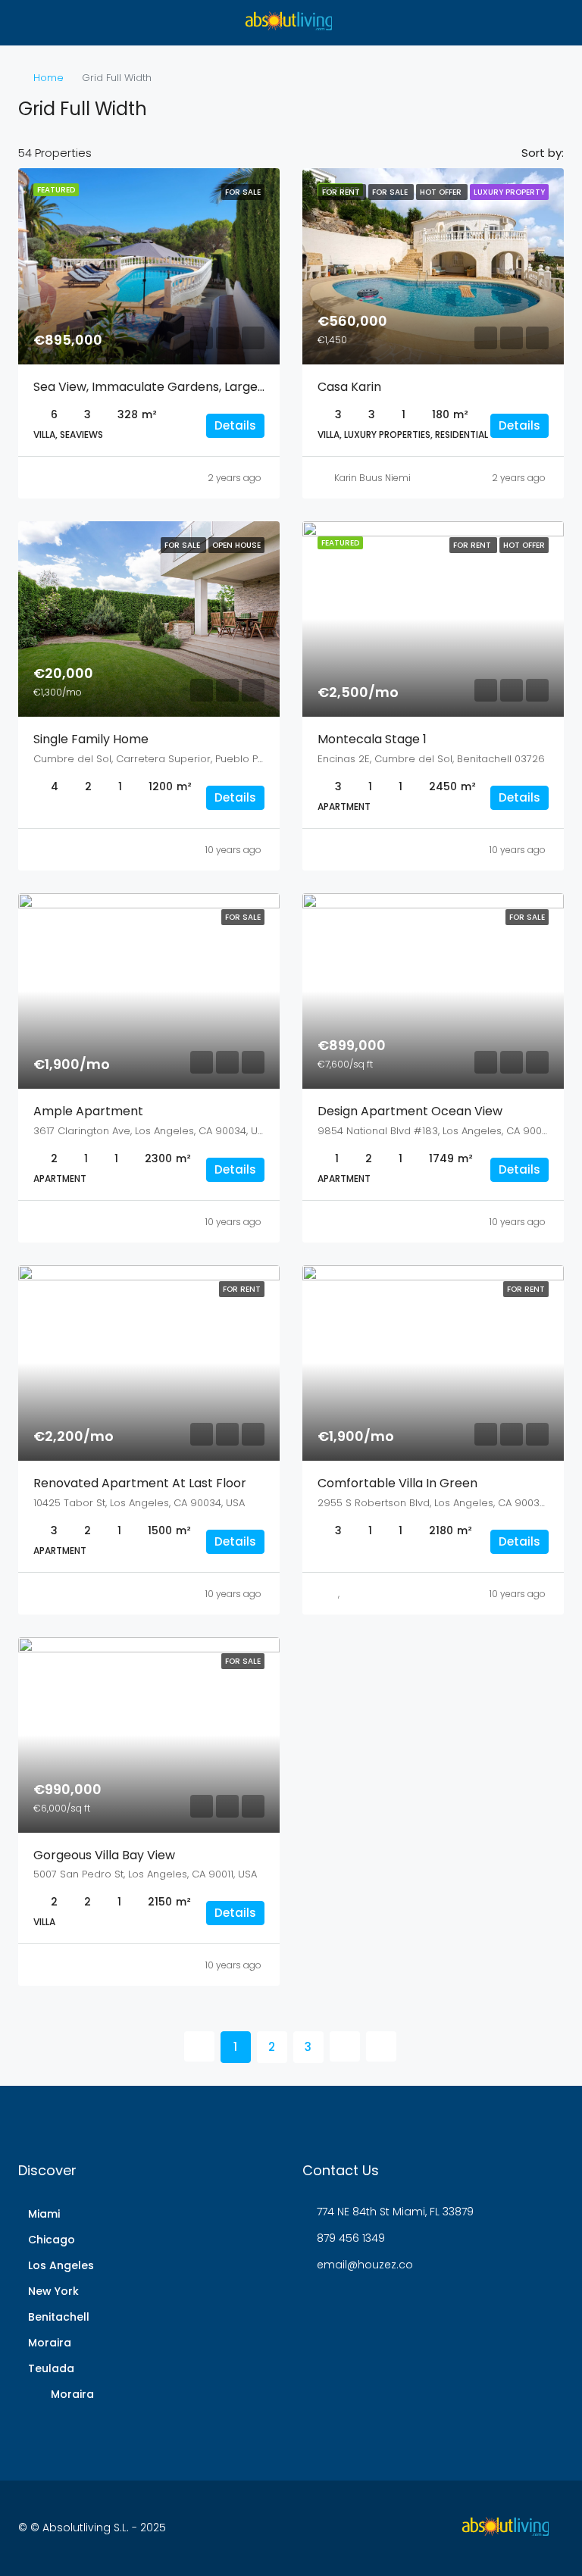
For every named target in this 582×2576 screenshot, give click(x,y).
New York (53, 2291)
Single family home (91, 739)
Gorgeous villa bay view (104, 1855)
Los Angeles (61, 2265)
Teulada (51, 2368)
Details (235, 425)
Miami (44, 2214)
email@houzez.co (365, 2265)
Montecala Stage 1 (372, 739)
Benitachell (59, 2317)
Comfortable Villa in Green (397, 1483)
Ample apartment (88, 1111)
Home (48, 78)
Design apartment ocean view (410, 1111)
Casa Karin (349, 387)
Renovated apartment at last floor (140, 1483)
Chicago (52, 2240)
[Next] (345, 2046)
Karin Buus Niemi (372, 478)
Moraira (50, 2343)
